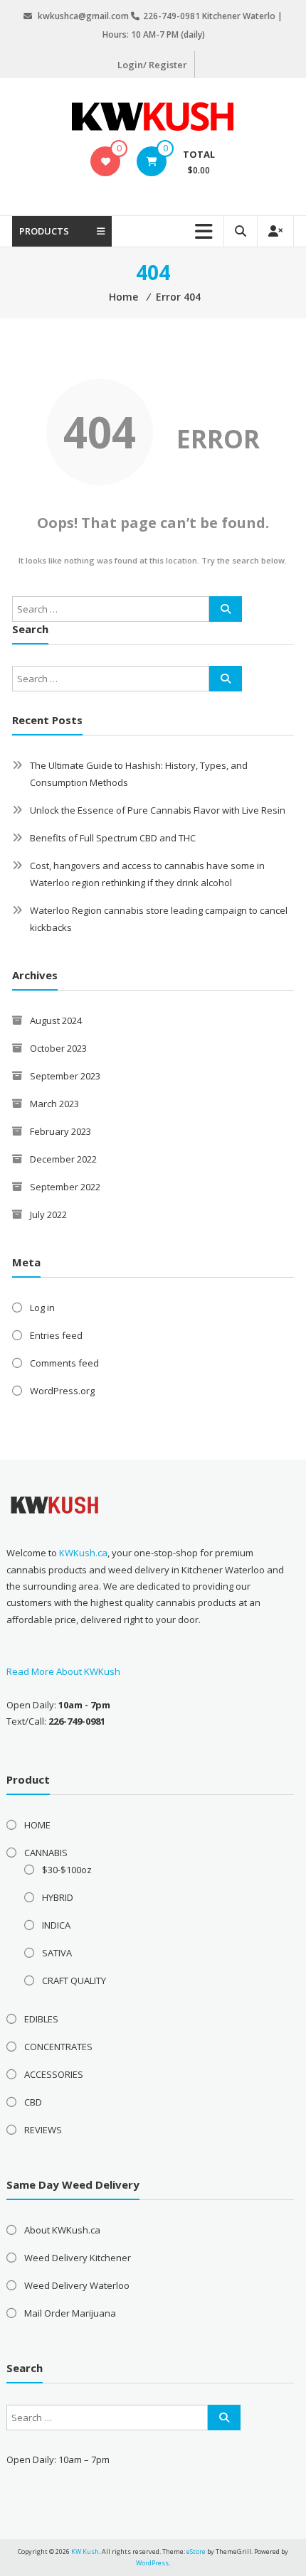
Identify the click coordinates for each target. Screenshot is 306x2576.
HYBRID (58, 1897)
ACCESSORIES (54, 2074)
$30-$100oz (67, 1870)
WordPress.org (62, 1391)
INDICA (56, 1925)
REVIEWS (43, 2130)
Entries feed (56, 1335)
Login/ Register (152, 65)
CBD (33, 2102)
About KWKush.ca (62, 2230)
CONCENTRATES (58, 2047)
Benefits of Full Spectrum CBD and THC (113, 838)
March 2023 (54, 1104)
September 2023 (65, 1076)
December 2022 (63, 1159)
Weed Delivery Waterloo (77, 2285)
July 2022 (48, 1214)
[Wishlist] (106, 161)
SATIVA (57, 1953)
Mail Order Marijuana (70, 2313)
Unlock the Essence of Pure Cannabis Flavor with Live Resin (158, 810)
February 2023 (60, 1131)
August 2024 (56, 1020)
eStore (196, 2551)
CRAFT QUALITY (74, 1980)
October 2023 (58, 1048)
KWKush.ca (83, 1553)
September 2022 (65, 1187)
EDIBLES (41, 2019)
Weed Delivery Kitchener (78, 2258)
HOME (37, 1825)
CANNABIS (46, 1853)
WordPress (152, 2563)
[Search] (226, 609)
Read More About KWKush (63, 1671)
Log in (42, 1308)
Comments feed (64, 1363)
